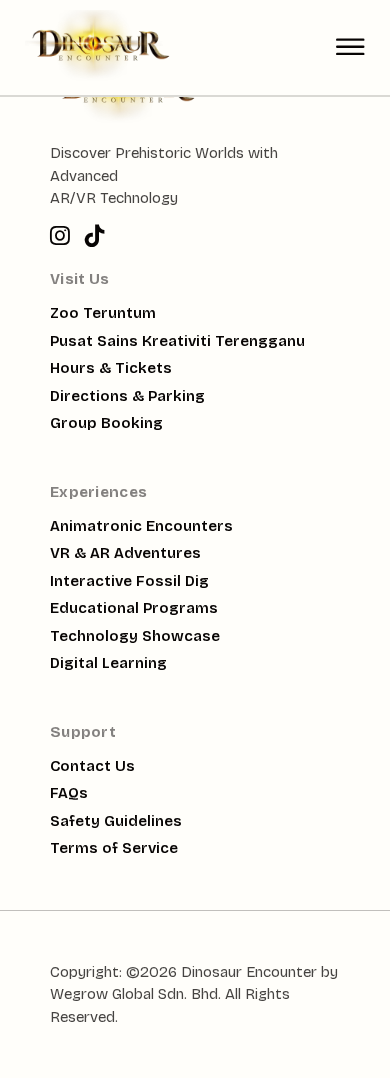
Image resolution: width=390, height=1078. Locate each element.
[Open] (350, 48)
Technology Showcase (135, 636)
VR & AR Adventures (125, 553)
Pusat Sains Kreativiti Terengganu (177, 341)
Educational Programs (134, 608)
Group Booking (106, 423)
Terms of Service (114, 848)
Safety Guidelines (116, 821)
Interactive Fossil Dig (129, 581)
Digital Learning (108, 663)
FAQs (69, 793)
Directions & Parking (127, 396)
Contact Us (92, 766)
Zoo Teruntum (103, 313)
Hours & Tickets (111, 368)
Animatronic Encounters (141, 526)
